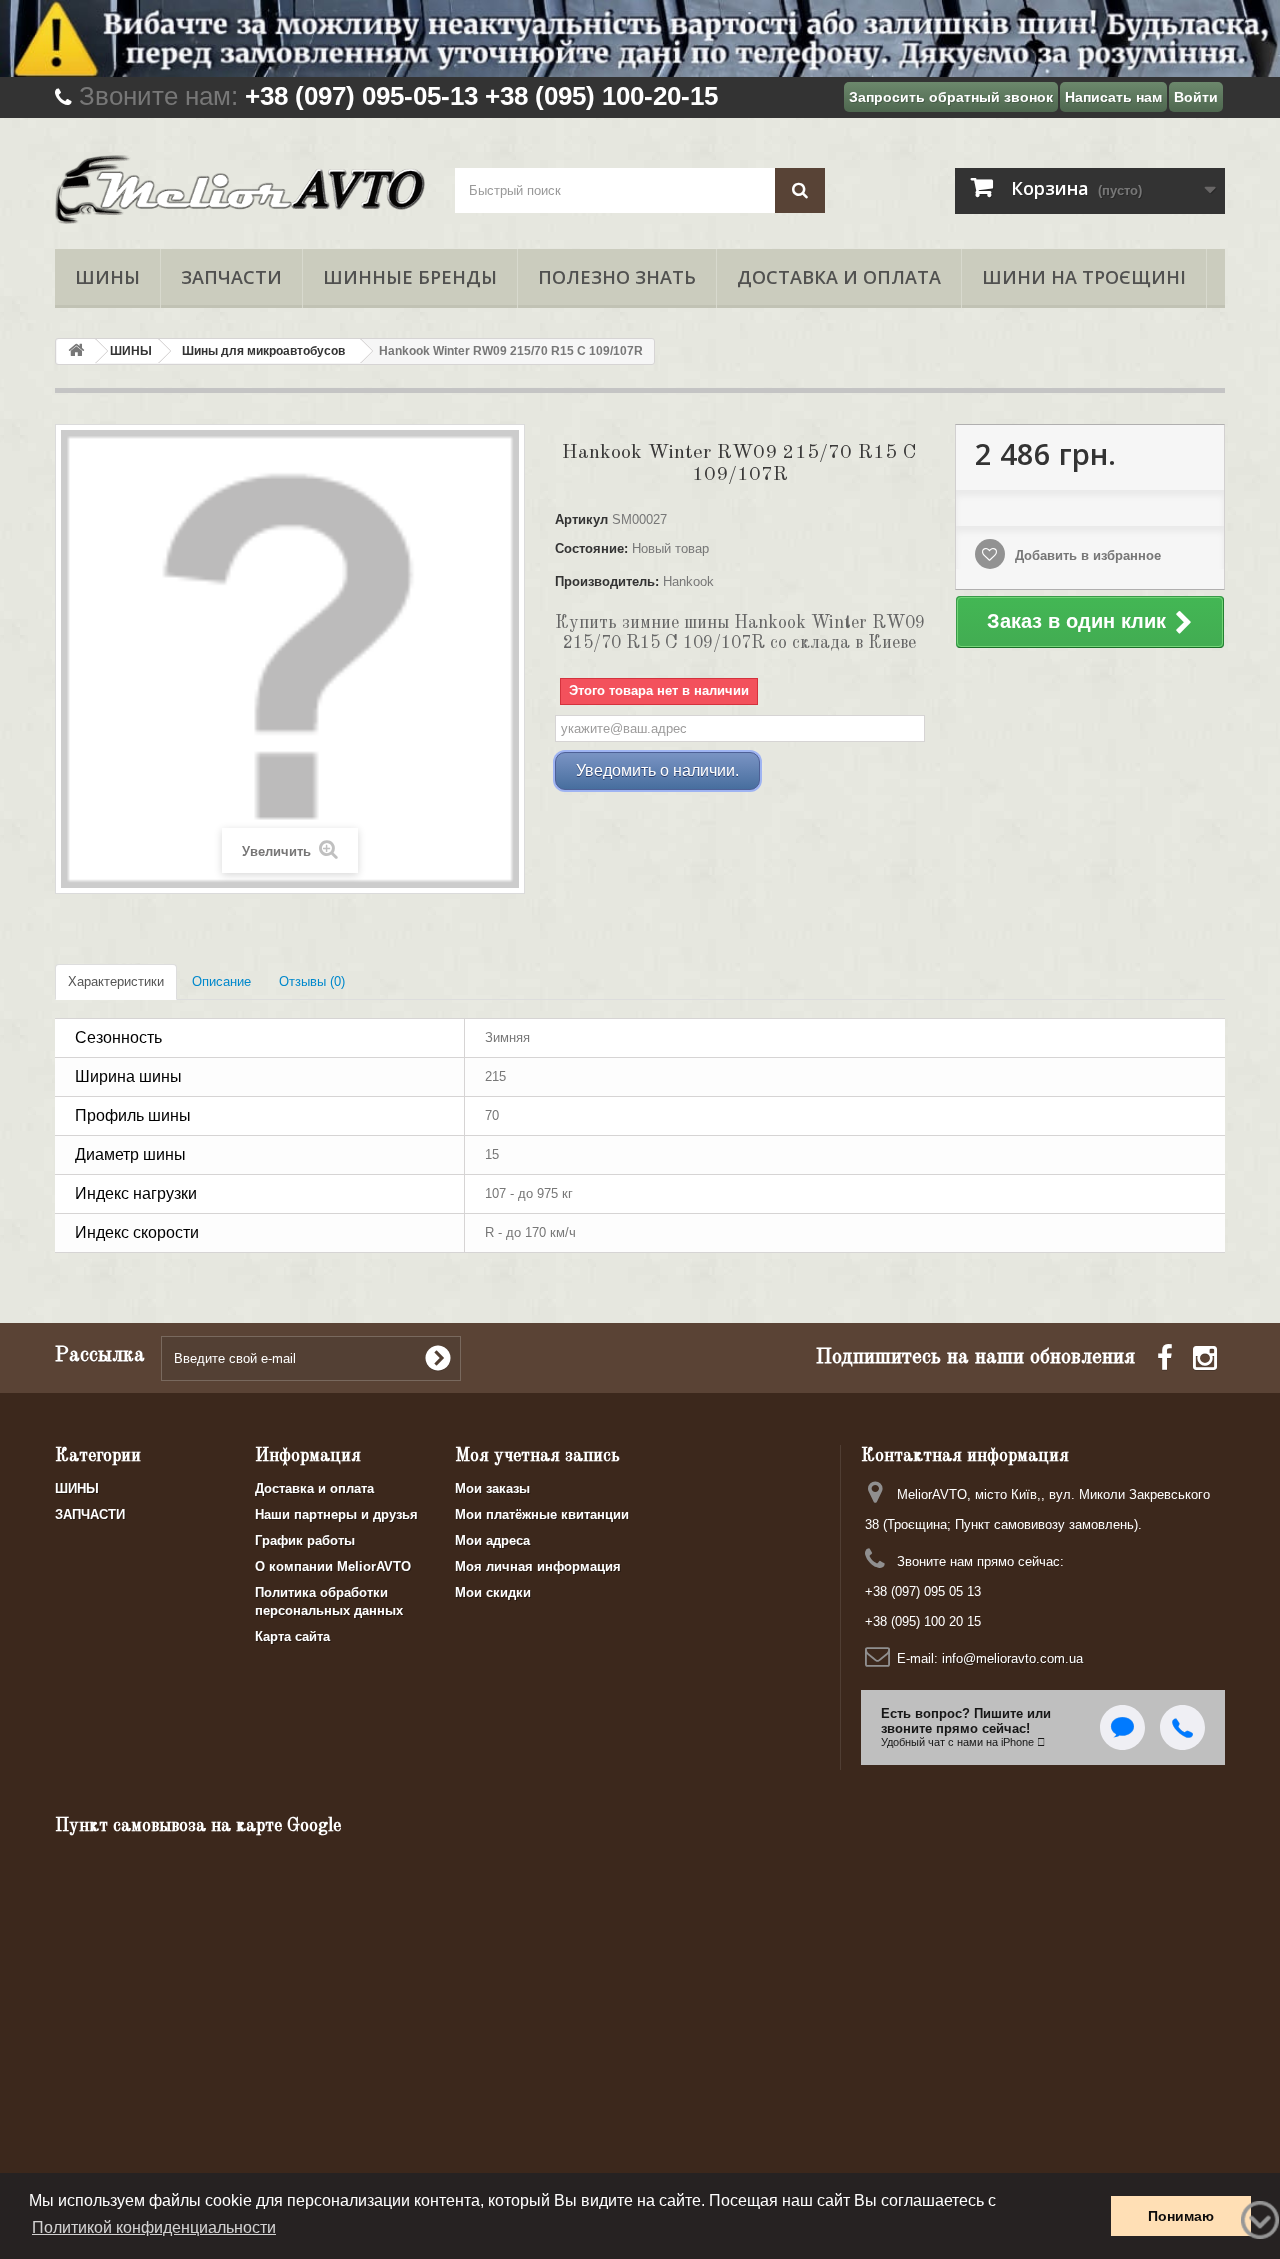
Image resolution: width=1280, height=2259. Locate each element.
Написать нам (1113, 97)
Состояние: (591, 548)
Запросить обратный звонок (951, 97)
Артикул (581, 519)
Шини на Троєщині (1084, 277)
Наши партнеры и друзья (336, 1514)
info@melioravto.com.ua (1012, 1658)
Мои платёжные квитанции (542, 1514)
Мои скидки (493, 1592)
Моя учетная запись (537, 1456)
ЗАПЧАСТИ (231, 277)
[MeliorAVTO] (240, 190)
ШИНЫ (107, 277)
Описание (221, 981)
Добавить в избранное (1086, 555)
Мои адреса (492, 1540)
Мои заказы (492, 1488)
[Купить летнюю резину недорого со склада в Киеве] (640, 38)
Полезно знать (617, 277)
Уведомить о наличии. (657, 770)
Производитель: (607, 581)
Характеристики (116, 981)
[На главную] (76, 351)
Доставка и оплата (839, 277)
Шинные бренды (410, 277)
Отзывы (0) (312, 981)
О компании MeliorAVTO (333, 1566)
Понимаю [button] (1181, 2216)
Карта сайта (292, 1636)
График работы (305, 1540)
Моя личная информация (538, 1566)
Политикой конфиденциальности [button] (154, 2227)
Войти (1196, 97)
